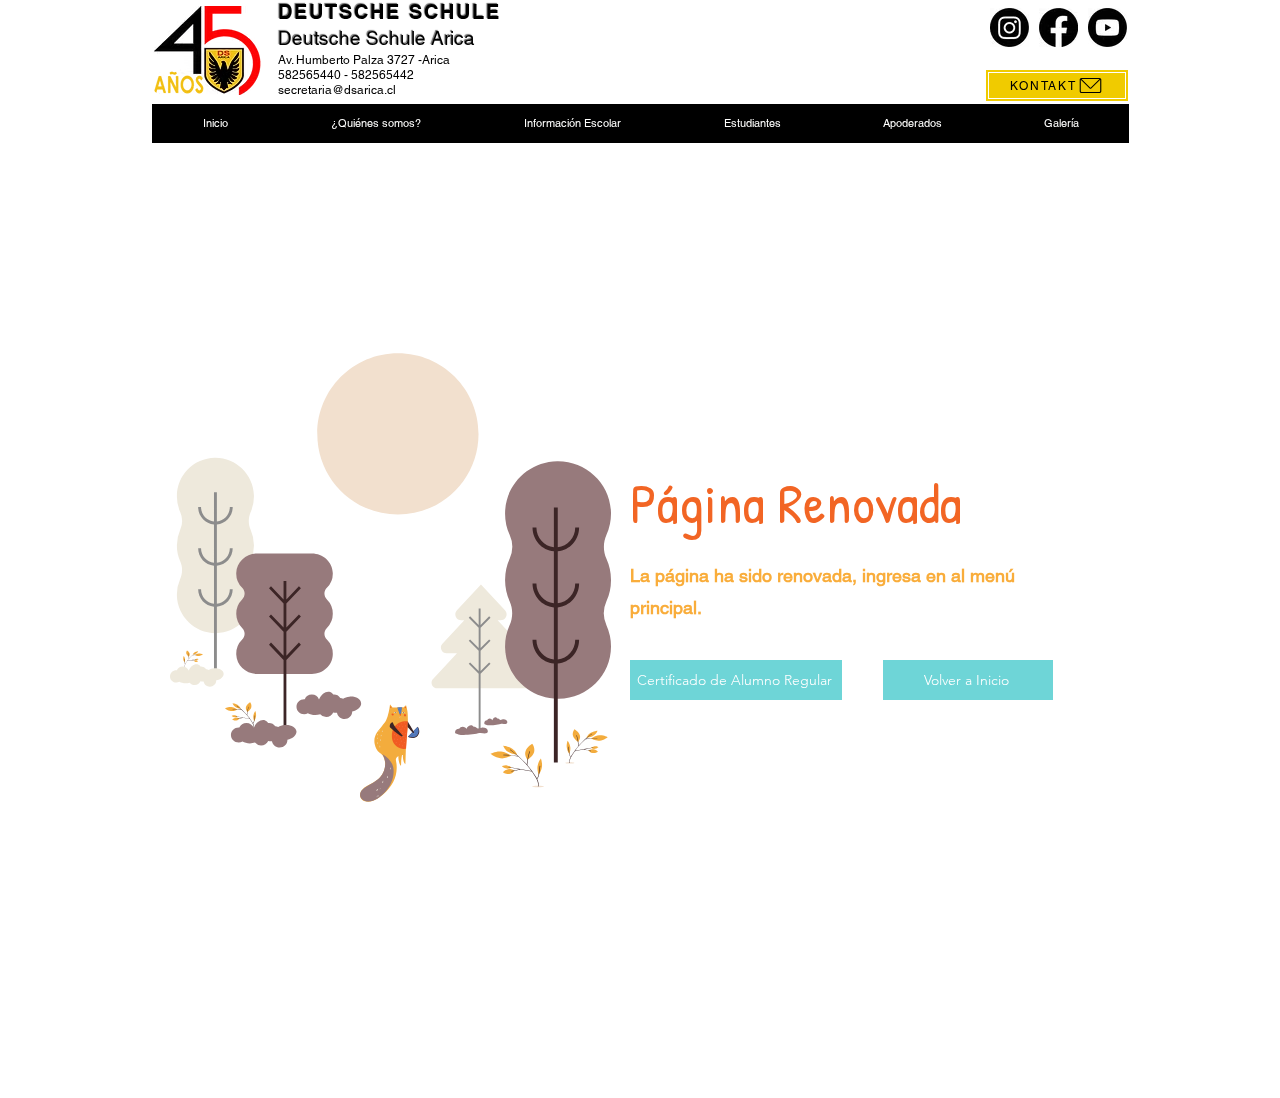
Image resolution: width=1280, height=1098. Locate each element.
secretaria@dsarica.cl (337, 90)
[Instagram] (1009, 27)
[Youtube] (1107, 27)
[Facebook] (1058, 27)
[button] (375, 123)
